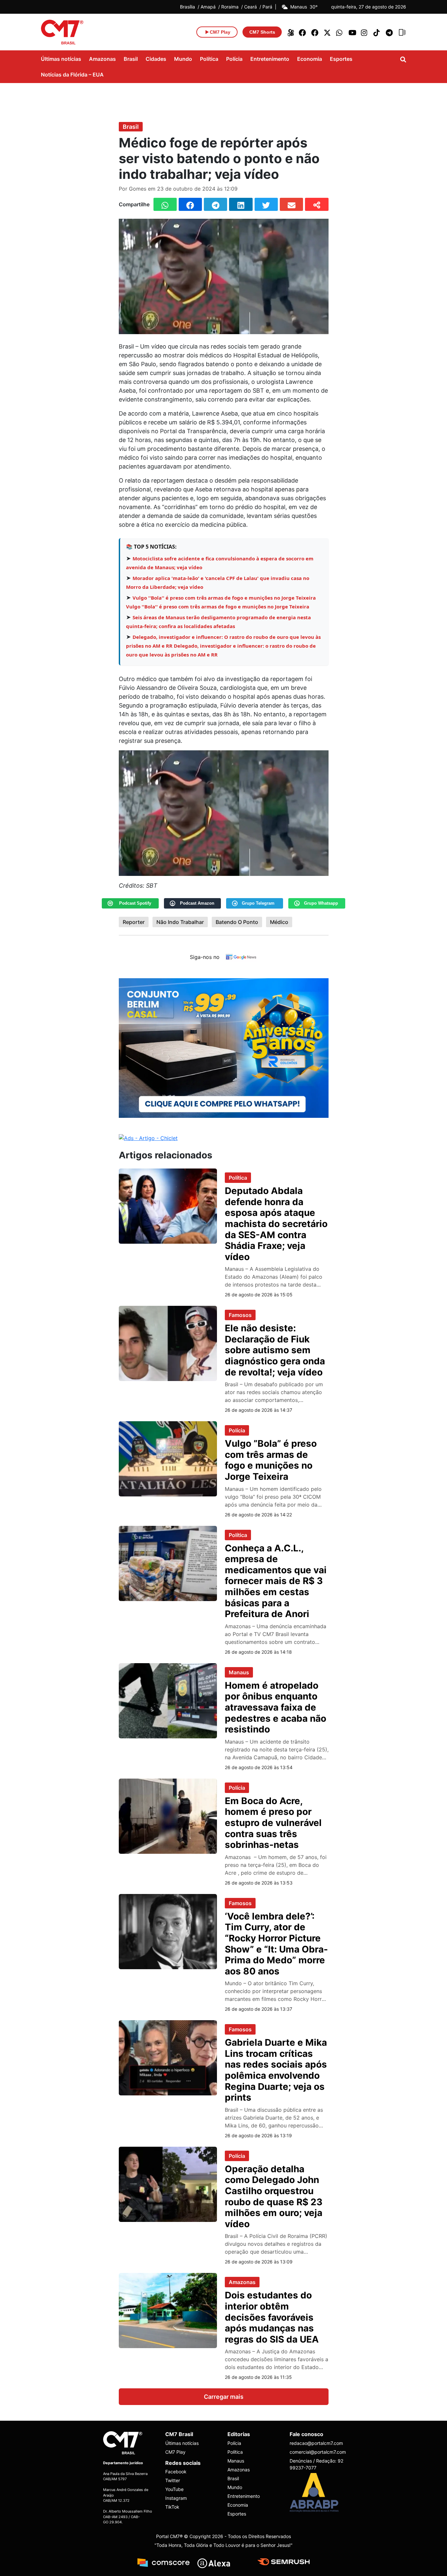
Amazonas (102, 59)
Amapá (208, 7)
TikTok (172, 2507)
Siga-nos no (205, 957)
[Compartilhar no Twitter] (266, 204)
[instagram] (365, 32)
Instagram (176, 2498)
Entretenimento (270, 59)
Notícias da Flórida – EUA (72, 75)
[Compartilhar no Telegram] (215, 204)
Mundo (183, 59)
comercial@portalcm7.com (317, 2452)
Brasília (188, 7)
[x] (328, 32)
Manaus (239, 1672)
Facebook (176, 2472)
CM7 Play (175, 2452)
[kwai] (290, 32)
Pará (267, 7)
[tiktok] (377, 32)
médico (279, 922)
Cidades (156, 59)
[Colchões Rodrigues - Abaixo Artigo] (224, 1048)
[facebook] (303, 32)
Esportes (341, 59)
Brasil (131, 59)
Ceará (250, 7)
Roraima (230, 7)
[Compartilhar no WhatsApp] (165, 204)
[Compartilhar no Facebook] (190, 204)
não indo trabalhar (180, 922)
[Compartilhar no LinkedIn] (241, 204)
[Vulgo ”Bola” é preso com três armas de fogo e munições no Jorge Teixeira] (168, 1459)
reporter (134, 922)
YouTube (174, 2489)
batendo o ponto (237, 922)
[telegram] (390, 32)
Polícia (234, 59)
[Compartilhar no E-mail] (291, 204)
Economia (310, 59)
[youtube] (352, 32)
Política (209, 59)
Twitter (173, 2480)
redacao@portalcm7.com (316, 2443)
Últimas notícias (61, 59)
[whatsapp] (340, 32)
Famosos (240, 1315)
